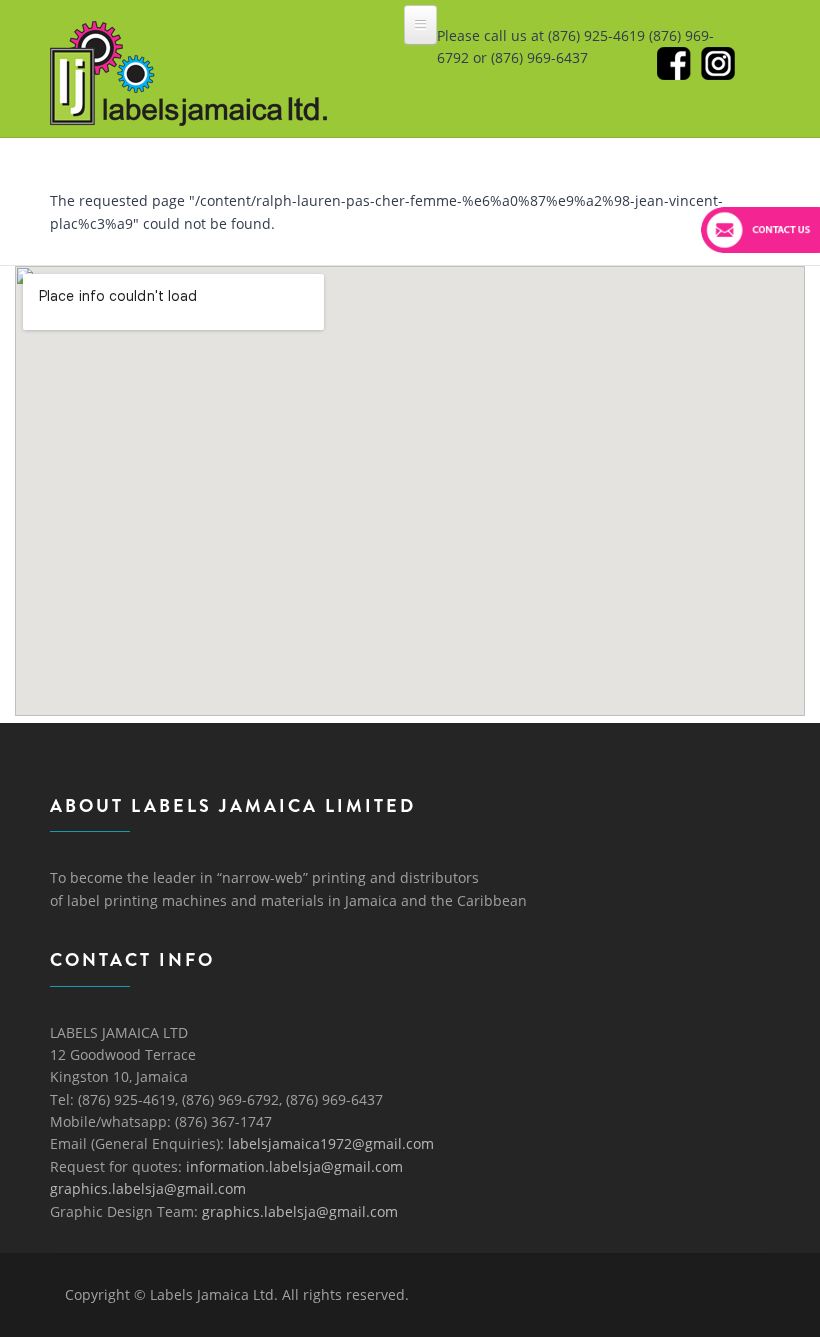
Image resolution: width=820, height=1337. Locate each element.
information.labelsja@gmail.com (294, 1166)
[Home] (188, 38)
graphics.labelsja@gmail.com (148, 1188)
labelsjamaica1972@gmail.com (331, 1143)
